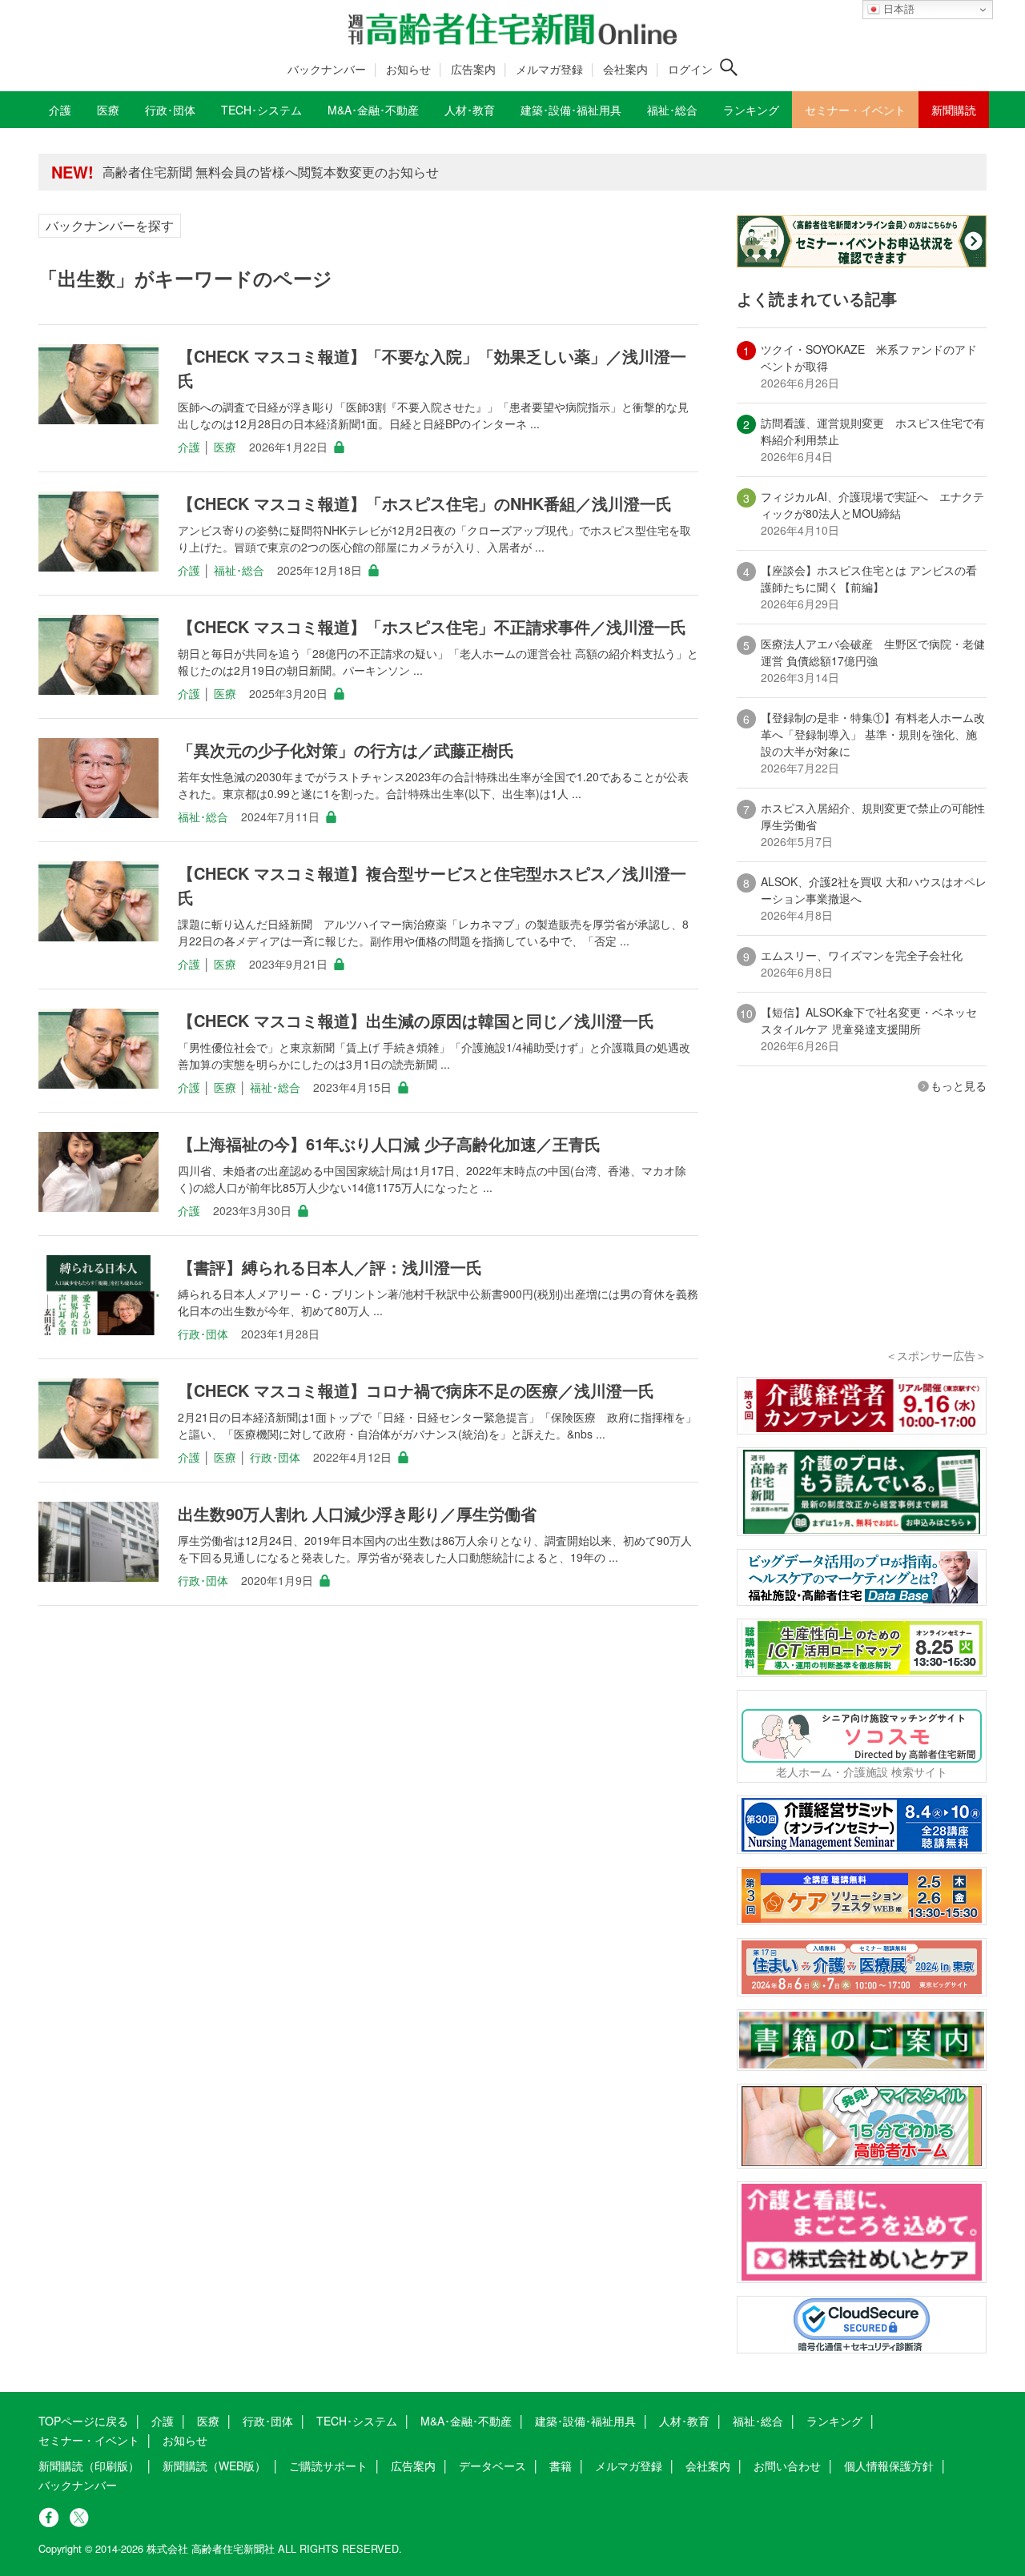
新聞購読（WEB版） (214, 2466)
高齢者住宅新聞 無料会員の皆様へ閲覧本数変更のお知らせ (271, 172)
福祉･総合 (239, 570)
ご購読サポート (328, 2466)
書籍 (561, 2466)
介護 (189, 447)
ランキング (834, 2421)
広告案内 (473, 69)
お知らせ (408, 69)
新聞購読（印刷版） (89, 2466)
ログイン (690, 69)
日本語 (897, 9)
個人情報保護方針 (889, 2466)
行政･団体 (203, 1334)
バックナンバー (327, 69)
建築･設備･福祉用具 (585, 2421)
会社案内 (625, 69)
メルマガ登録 (549, 69)
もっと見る (959, 1085)
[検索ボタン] (729, 67)
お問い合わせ (787, 2466)
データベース (492, 2466)
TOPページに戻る (83, 2421)
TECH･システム (357, 2421)
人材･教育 (684, 2421)
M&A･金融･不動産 (466, 2421)
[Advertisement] (862, 1242)
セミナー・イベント (89, 2440)
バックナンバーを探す (110, 225)
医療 (225, 447)
